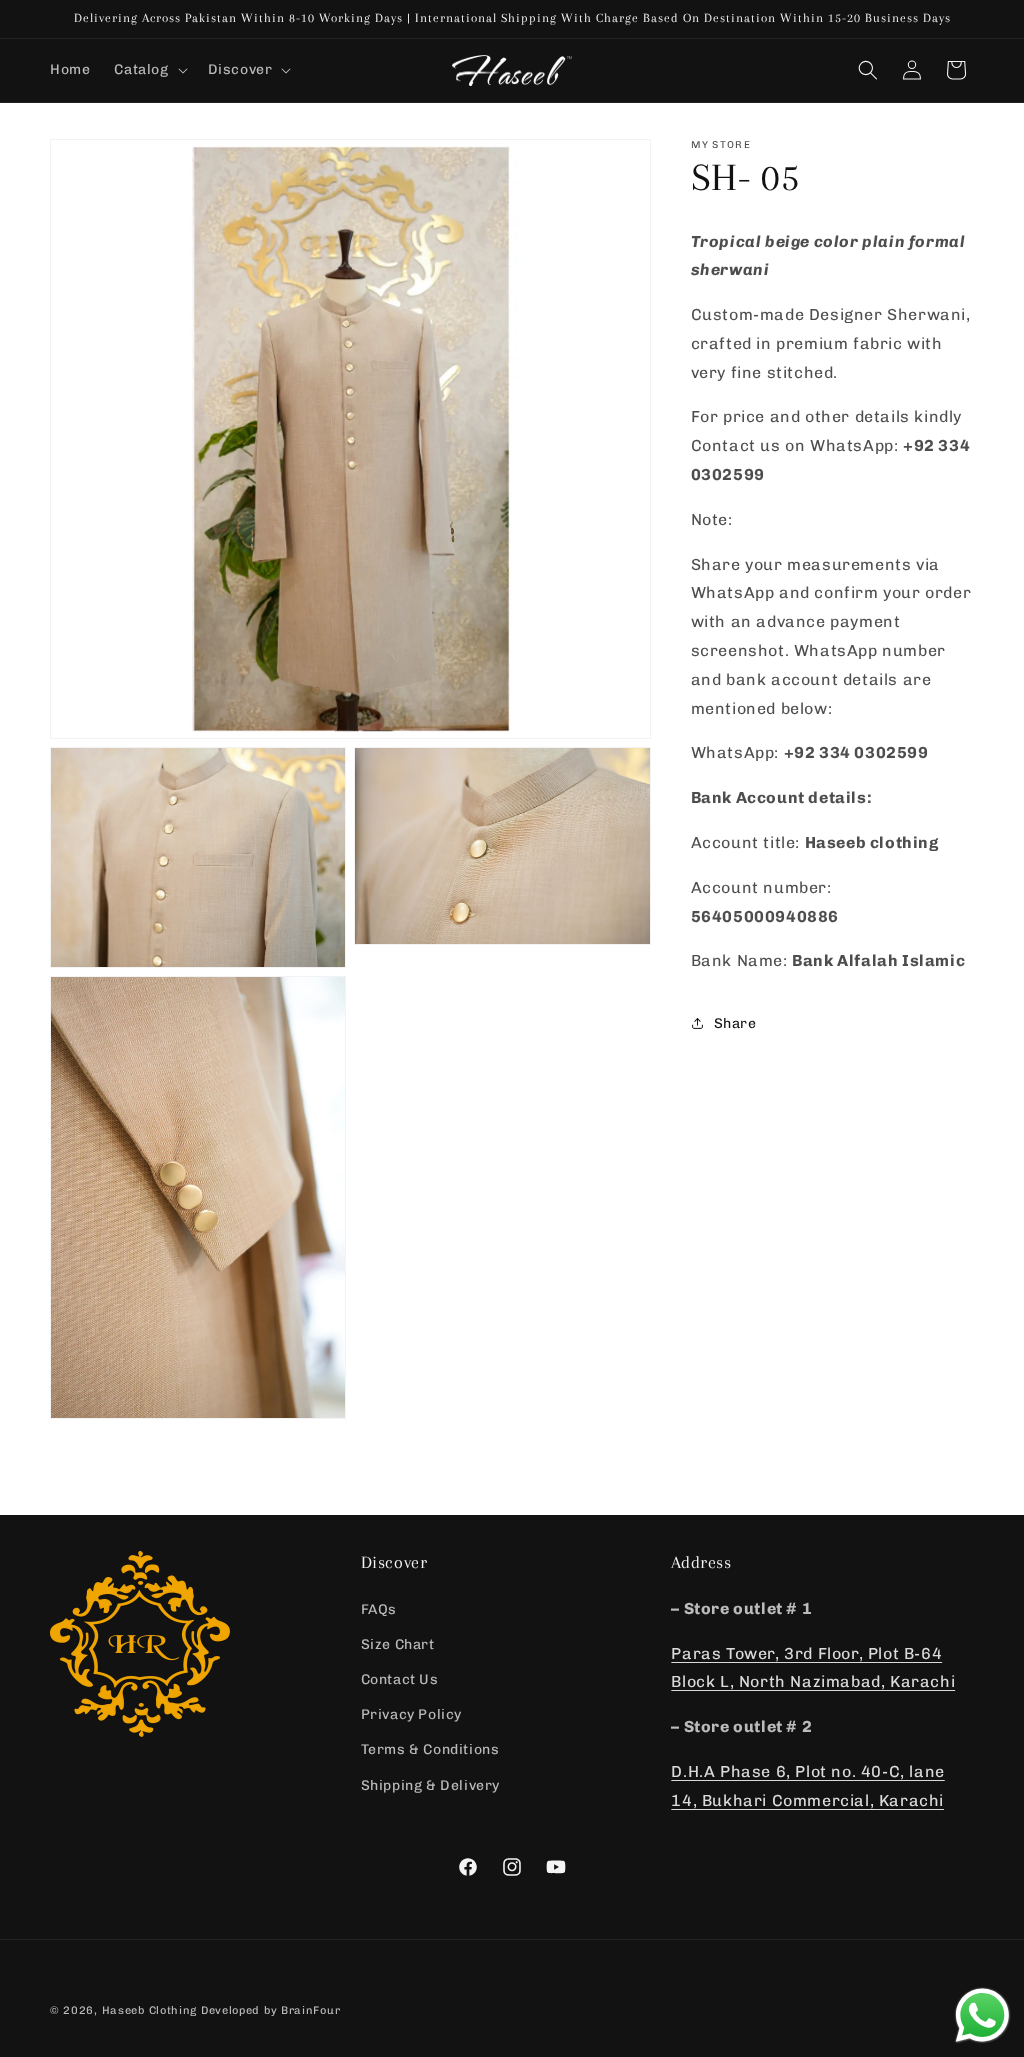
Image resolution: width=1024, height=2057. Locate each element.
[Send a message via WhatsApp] (982, 2015)
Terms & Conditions (430, 1749)
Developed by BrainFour (270, 2010)
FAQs (379, 1609)
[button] (148, 70)
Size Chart (398, 1644)
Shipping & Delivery (430, 1785)
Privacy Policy (411, 1714)
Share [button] (735, 1023)
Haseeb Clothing (150, 2010)
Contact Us (400, 1679)
